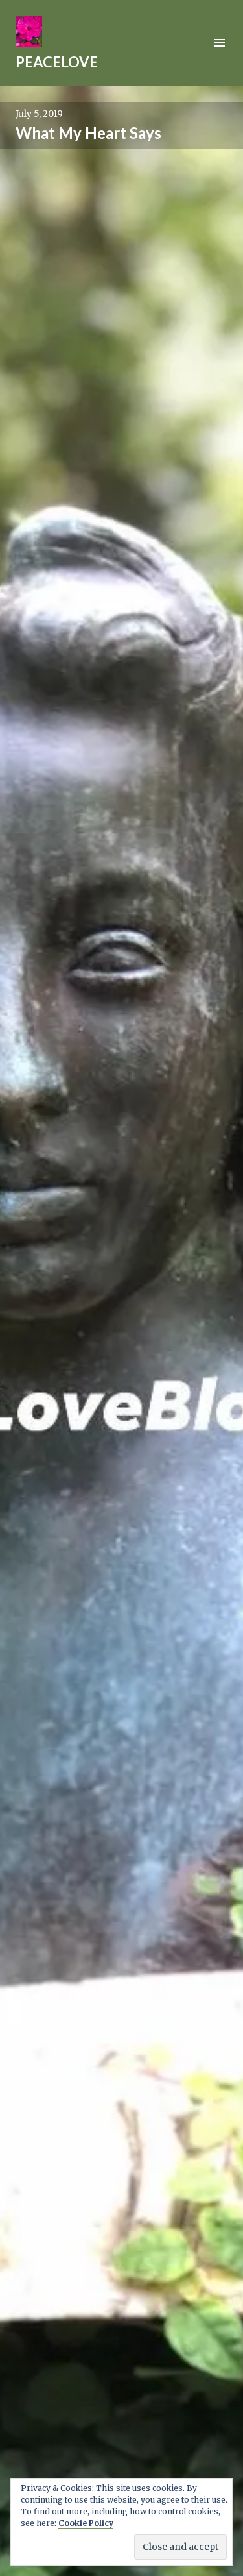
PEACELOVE (57, 62)
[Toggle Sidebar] (219, 43)
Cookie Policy (86, 2523)
